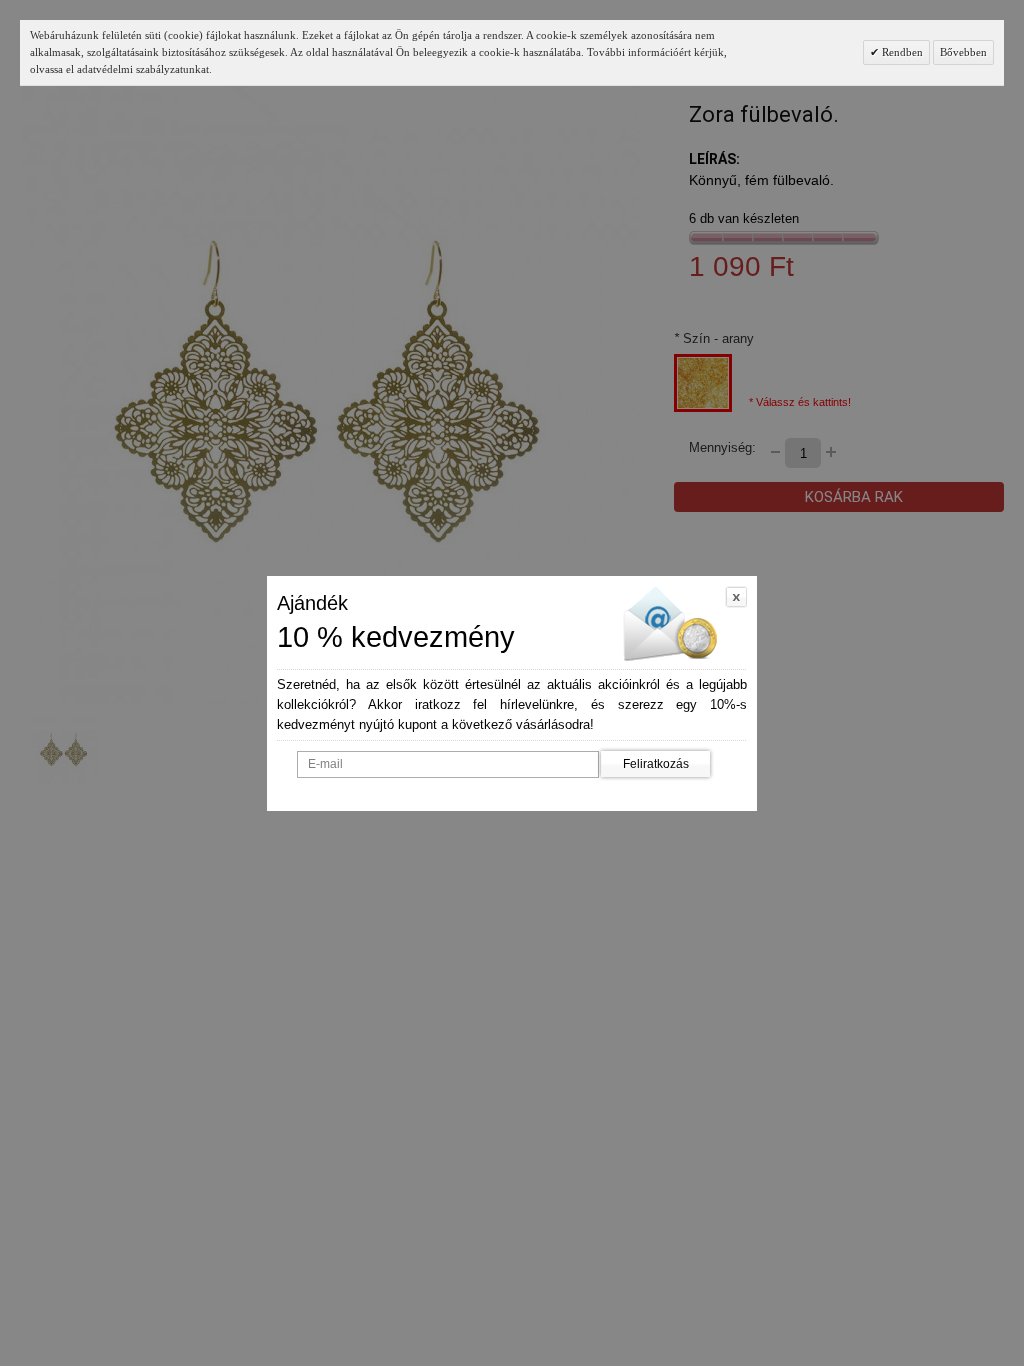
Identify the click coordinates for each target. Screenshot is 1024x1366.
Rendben (901, 52)
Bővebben (963, 52)
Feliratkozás (656, 764)
